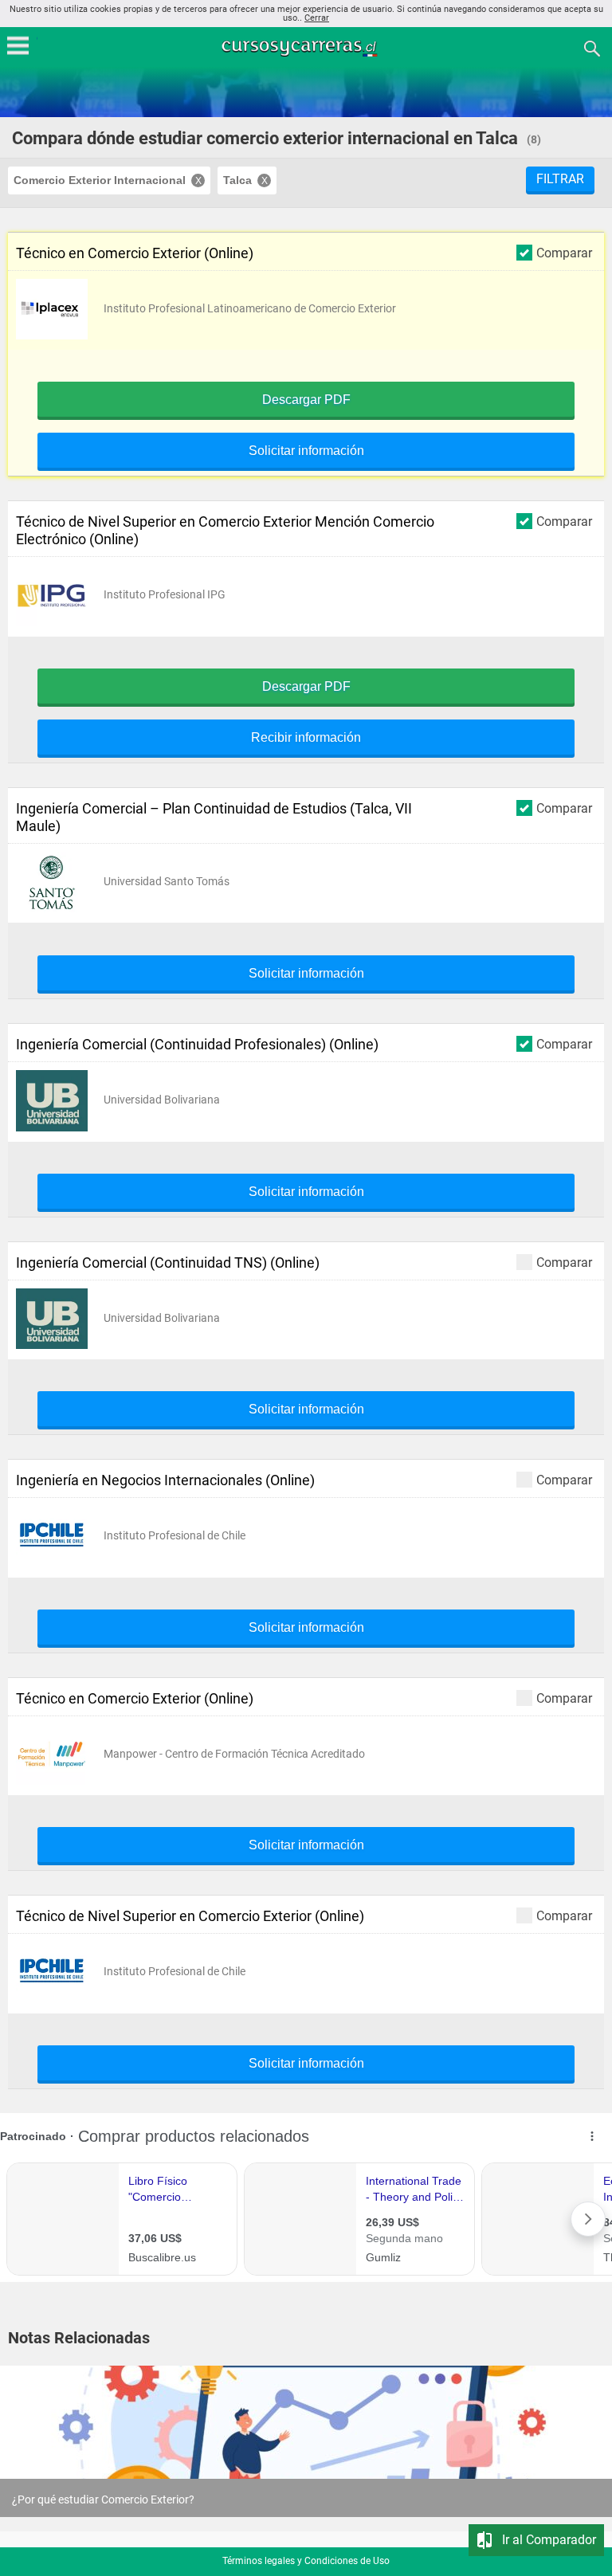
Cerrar (317, 18)
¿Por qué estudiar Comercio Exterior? (103, 2500)
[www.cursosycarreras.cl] (308, 47)
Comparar (564, 253)
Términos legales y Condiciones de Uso (306, 2561)
